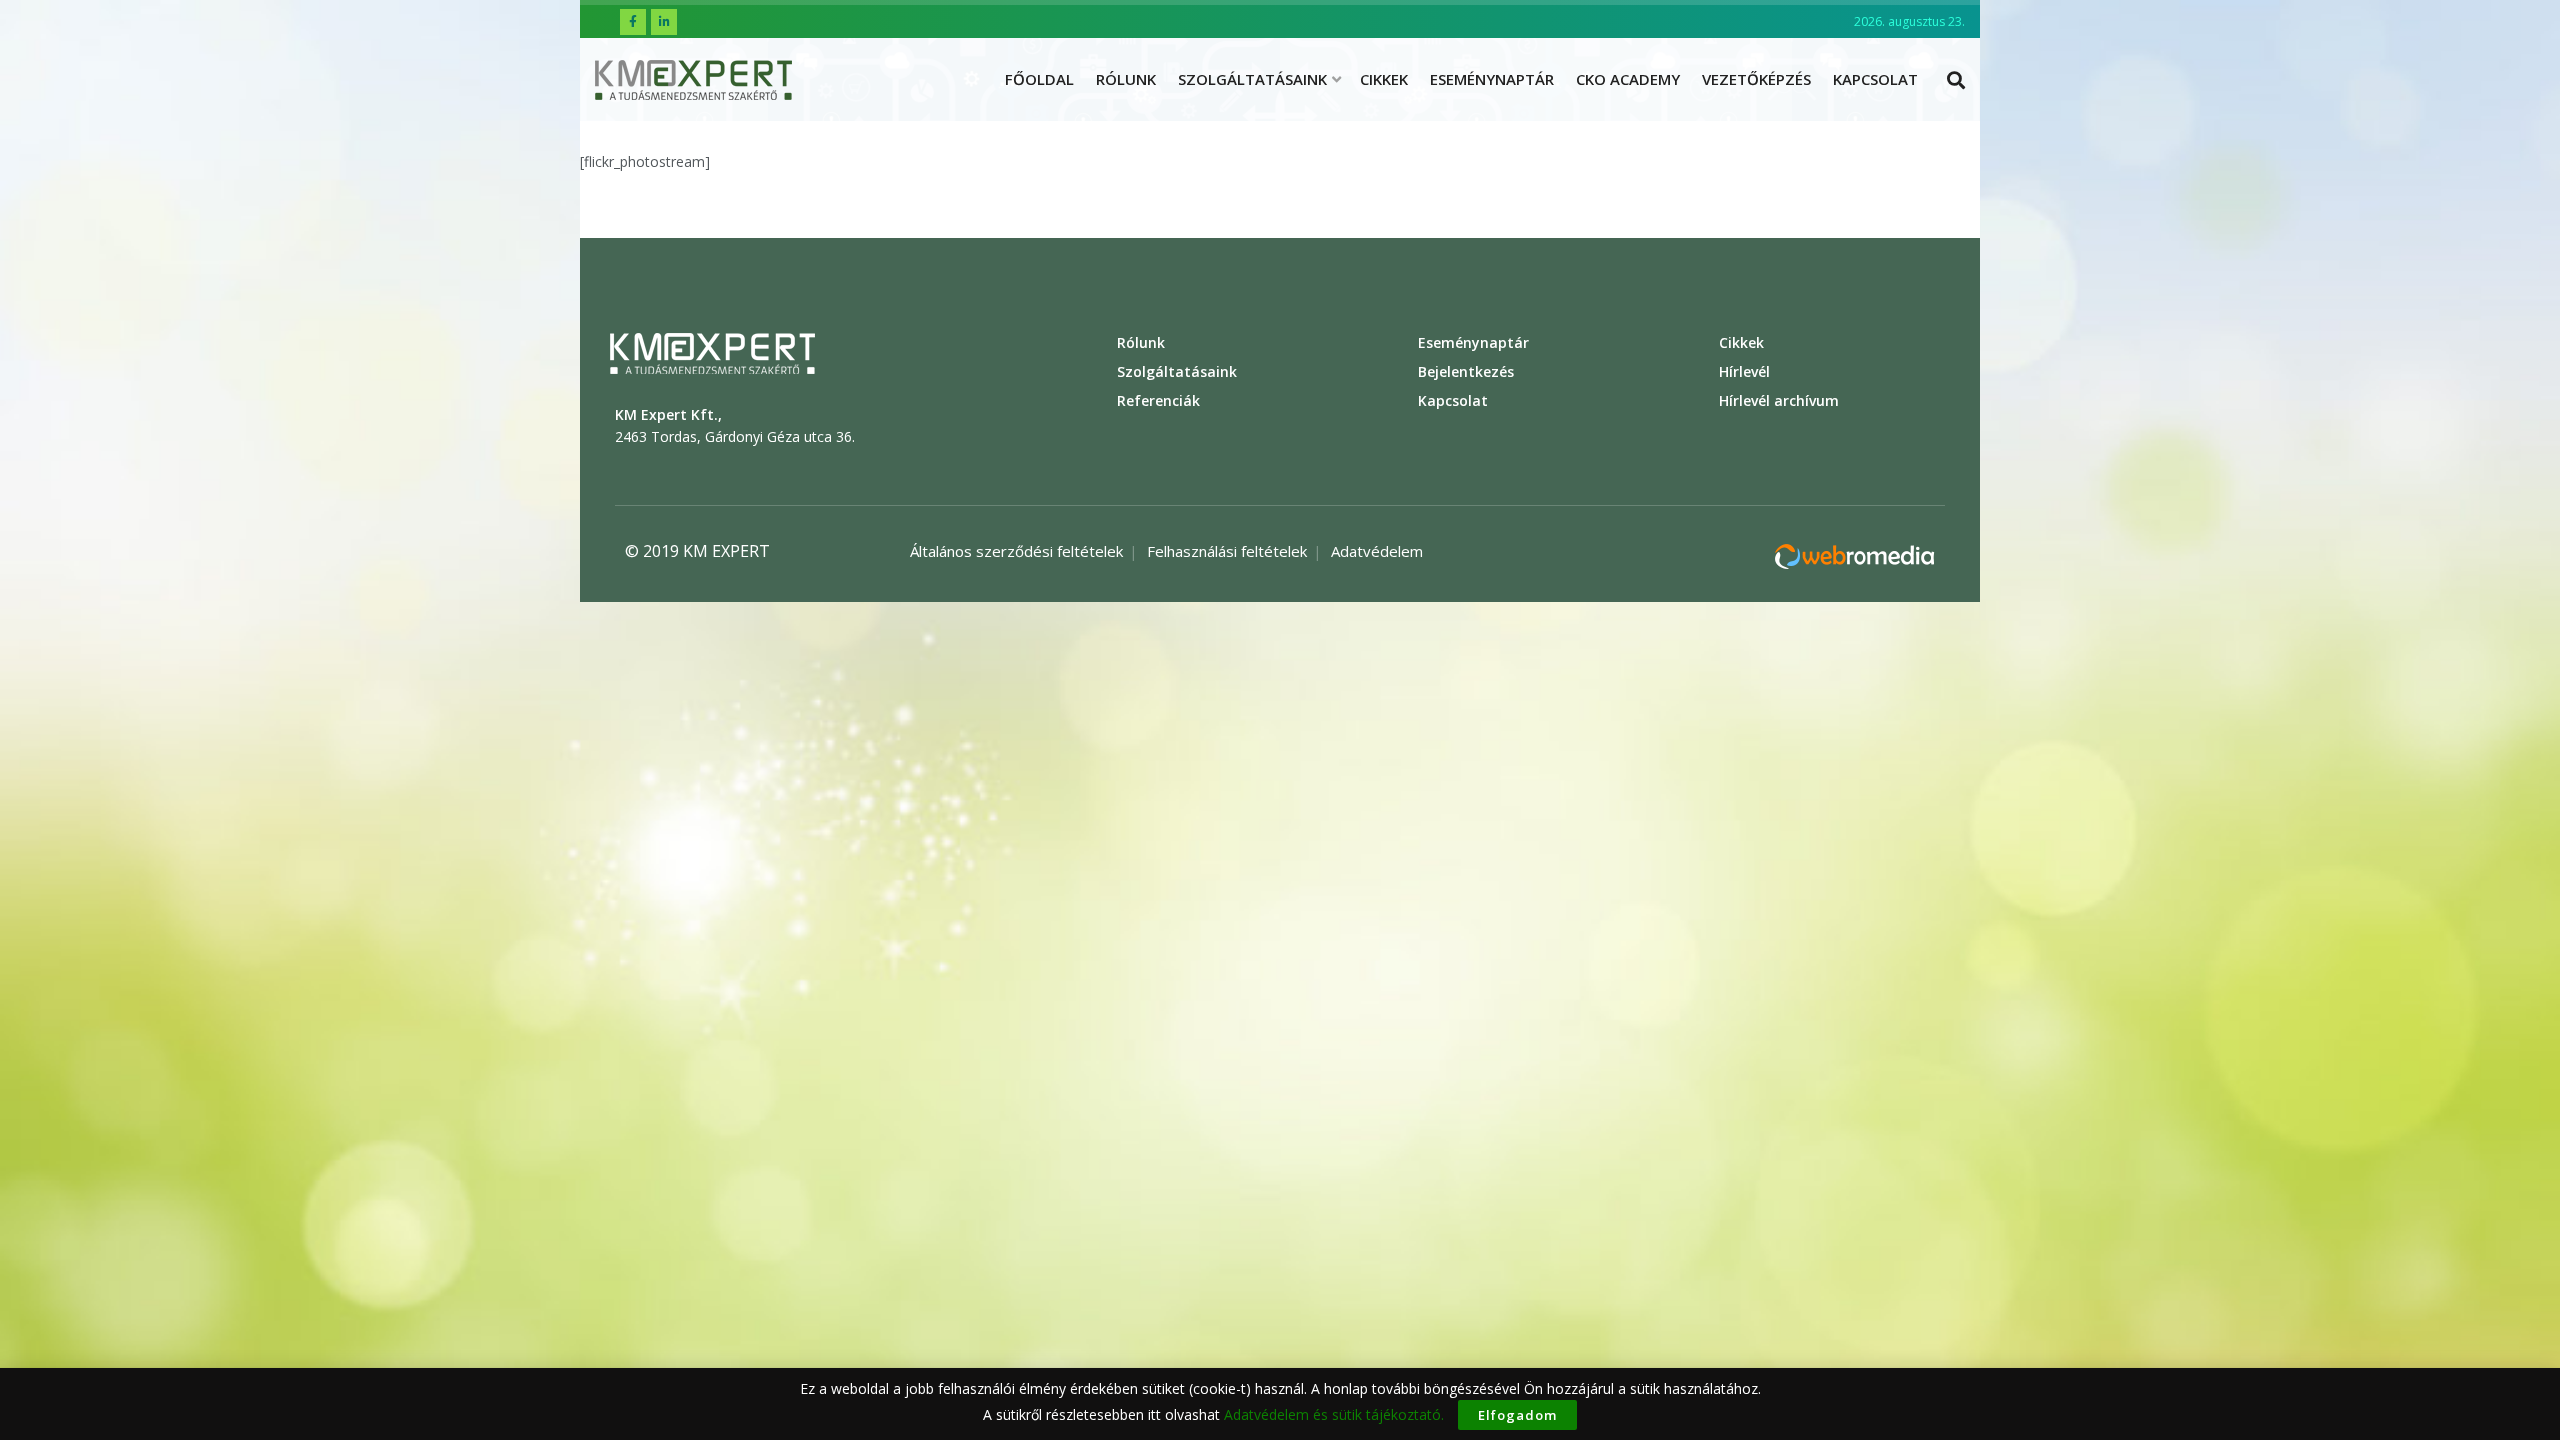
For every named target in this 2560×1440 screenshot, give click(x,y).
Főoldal (1039, 79)
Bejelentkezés (1466, 371)
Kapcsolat (1875, 79)
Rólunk (1126, 79)
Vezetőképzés (1756, 79)
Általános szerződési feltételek (1016, 551)
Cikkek (1384, 79)
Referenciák (1158, 400)
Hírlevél (1744, 371)
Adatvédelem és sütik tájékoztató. (1334, 1414)
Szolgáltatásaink (1252, 79)
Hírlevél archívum (1779, 400)
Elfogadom (1517, 1415)
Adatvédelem (1377, 551)
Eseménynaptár (1492, 79)
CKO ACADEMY (1628, 79)
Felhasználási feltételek (1227, 551)
